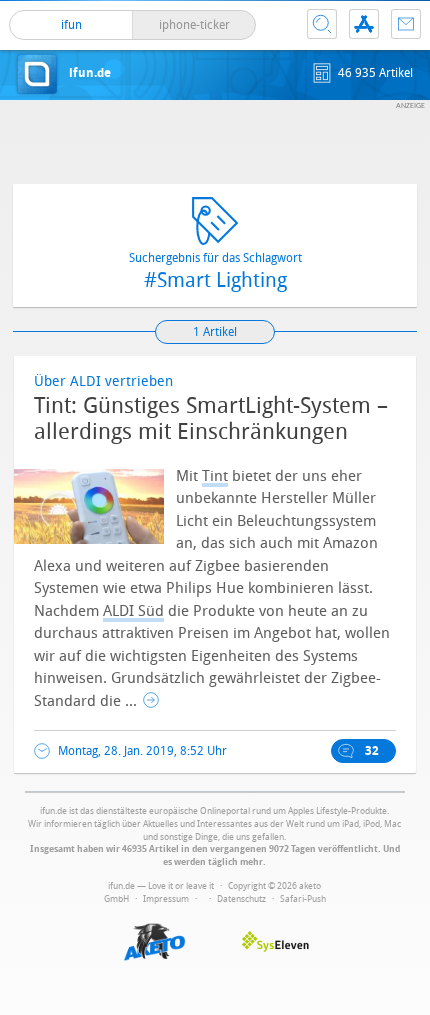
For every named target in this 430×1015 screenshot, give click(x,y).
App (364, 24)
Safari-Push (303, 899)
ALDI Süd (133, 611)
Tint (215, 476)
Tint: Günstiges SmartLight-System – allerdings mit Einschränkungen (211, 419)
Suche (322, 24)
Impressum (166, 899)
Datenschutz (241, 899)
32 (372, 751)
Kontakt (406, 24)
